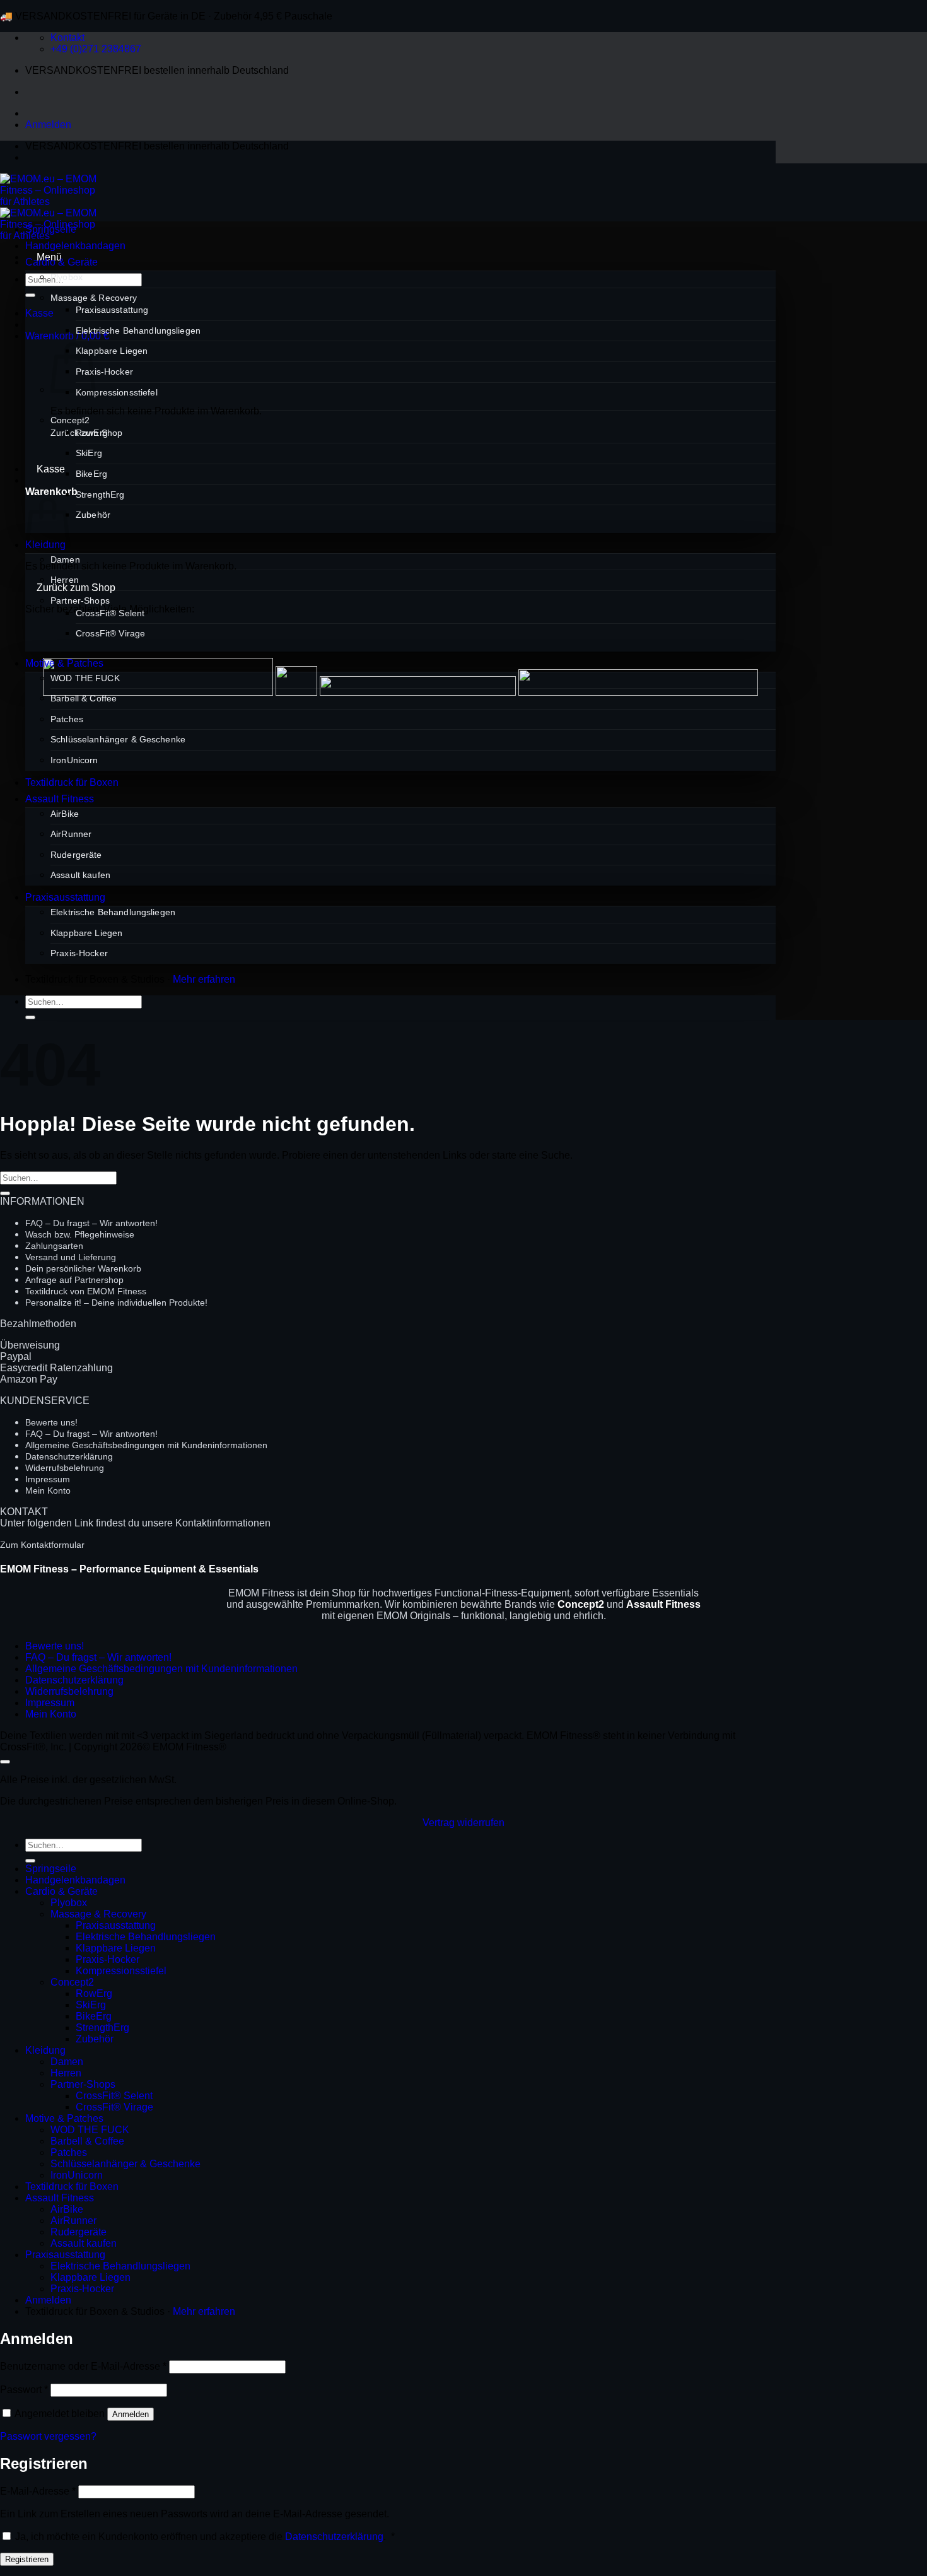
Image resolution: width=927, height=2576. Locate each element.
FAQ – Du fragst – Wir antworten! (91, 1223)
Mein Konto (48, 1490)
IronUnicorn (74, 760)
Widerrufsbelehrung (65, 1468)
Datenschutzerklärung (69, 1456)
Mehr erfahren (204, 979)
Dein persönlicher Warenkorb (83, 1268)
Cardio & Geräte (61, 262)
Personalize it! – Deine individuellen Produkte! (116, 1303)
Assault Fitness (60, 799)
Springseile (51, 229)
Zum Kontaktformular (42, 1545)
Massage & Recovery (94, 298)
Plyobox (67, 277)
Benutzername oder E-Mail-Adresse (83, 2366)
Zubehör (93, 515)
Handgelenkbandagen (75, 246)
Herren (65, 580)
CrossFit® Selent (110, 613)
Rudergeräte (76, 855)
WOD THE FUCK (85, 678)
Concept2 (70, 420)
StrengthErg (100, 495)
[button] (48, 125)
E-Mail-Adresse (38, 2491)
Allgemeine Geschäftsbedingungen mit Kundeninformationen (146, 1445)
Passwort (24, 2390)
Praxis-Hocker (104, 372)
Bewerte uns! (51, 1422)
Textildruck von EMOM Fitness (86, 1291)
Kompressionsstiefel (117, 392)
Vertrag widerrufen (463, 1823)
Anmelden (131, 2414)
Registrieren (27, 2559)
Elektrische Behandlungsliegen (138, 331)
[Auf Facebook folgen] (37, 157)
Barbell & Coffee (84, 698)
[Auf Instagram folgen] (59, 157)
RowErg (92, 433)
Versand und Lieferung (71, 1257)
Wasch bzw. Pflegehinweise (80, 1234)
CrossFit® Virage (110, 633)
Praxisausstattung (112, 310)
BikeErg (91, 474)
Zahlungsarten (54, 1246)
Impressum (48, 1479)
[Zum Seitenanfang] (5, 1762)
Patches (67, 719)
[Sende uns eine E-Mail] (82, 157)
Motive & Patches (64, 663)
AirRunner (71, 834)
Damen (65, 559)
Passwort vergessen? (48, 2436)
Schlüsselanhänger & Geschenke (118, 739)
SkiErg (89, 453)
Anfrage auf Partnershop (74, 1280)
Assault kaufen (80, 875)
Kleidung (45, 2050)
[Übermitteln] (30, 295)
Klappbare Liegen (112, 351)
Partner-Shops (80, 600)
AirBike (65, 814)
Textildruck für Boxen (72, 782)
